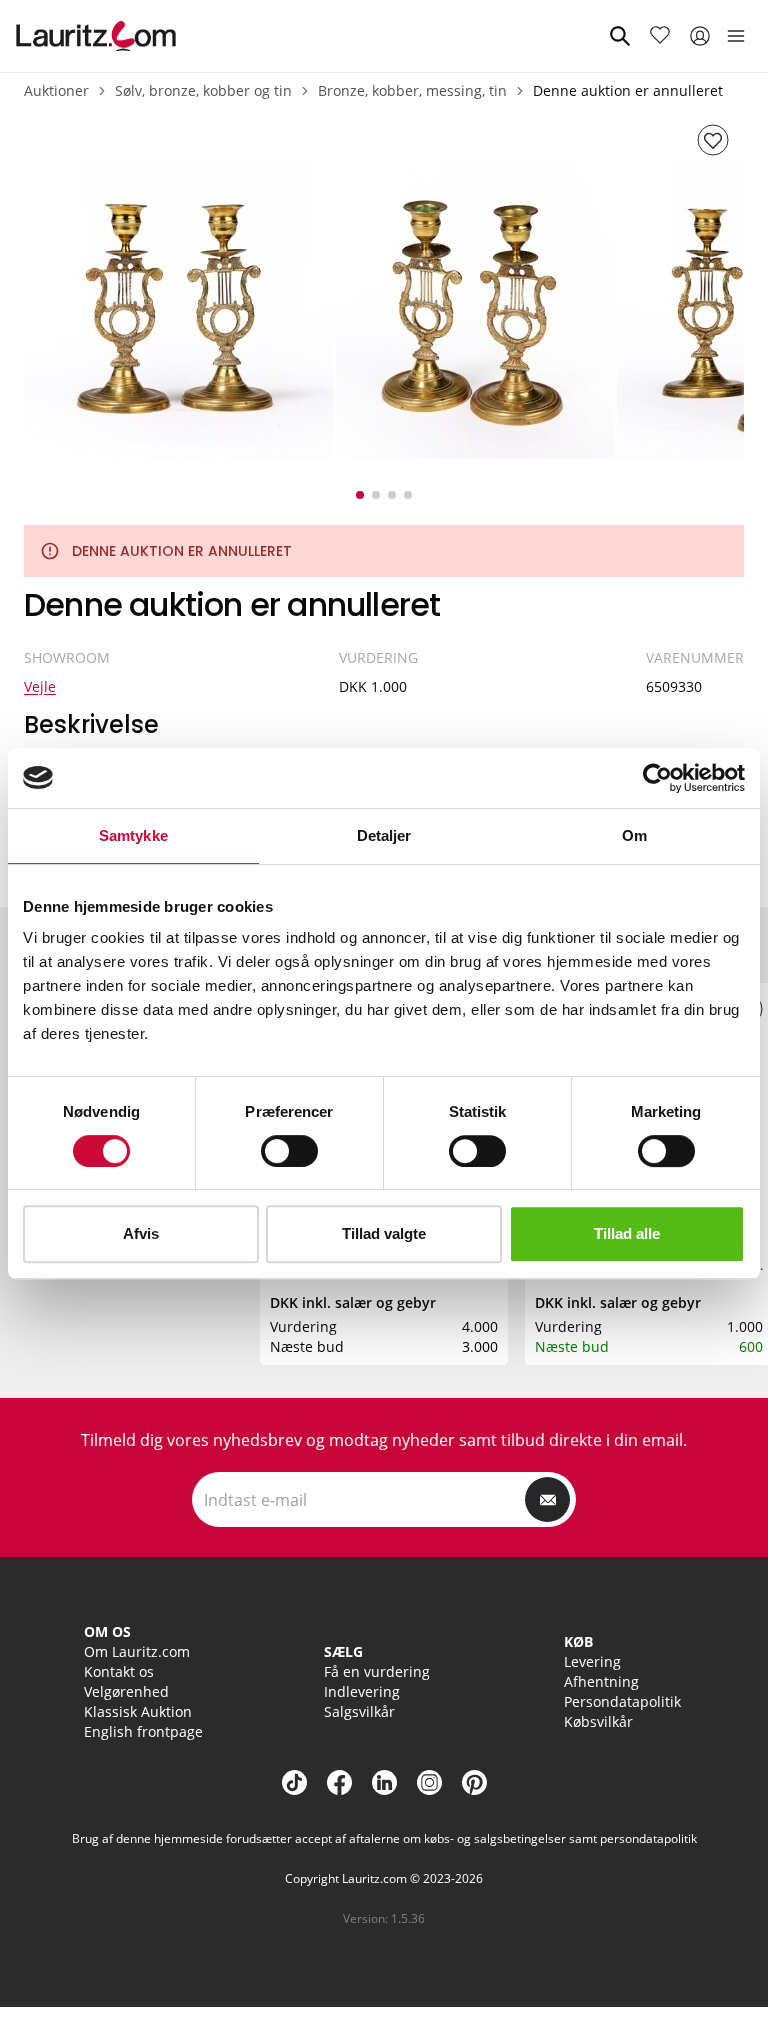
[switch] (289, 1151)
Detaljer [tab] (384, 835)
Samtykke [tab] (133, 835)
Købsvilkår (598, 1721)
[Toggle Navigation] (736, 36)
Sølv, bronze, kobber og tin (203, 90)
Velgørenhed (126, 1691)
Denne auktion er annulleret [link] (628, 90)
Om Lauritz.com (137, 1651)
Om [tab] (634, 835)
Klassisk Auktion (138, 1711)
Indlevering (362, 1691)
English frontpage (143, 1731)
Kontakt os (119, 1671)
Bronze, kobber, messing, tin (412, 90)
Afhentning (601, 1681)
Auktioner (56, 90)
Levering (592, 1661)
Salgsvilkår (359, 1711)
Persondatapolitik (622, 1701)
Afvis (141, 1233)
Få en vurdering (377, 1671)
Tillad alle (627, 1233)
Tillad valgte (384, 1233)
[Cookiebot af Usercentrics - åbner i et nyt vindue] (657, 778)
